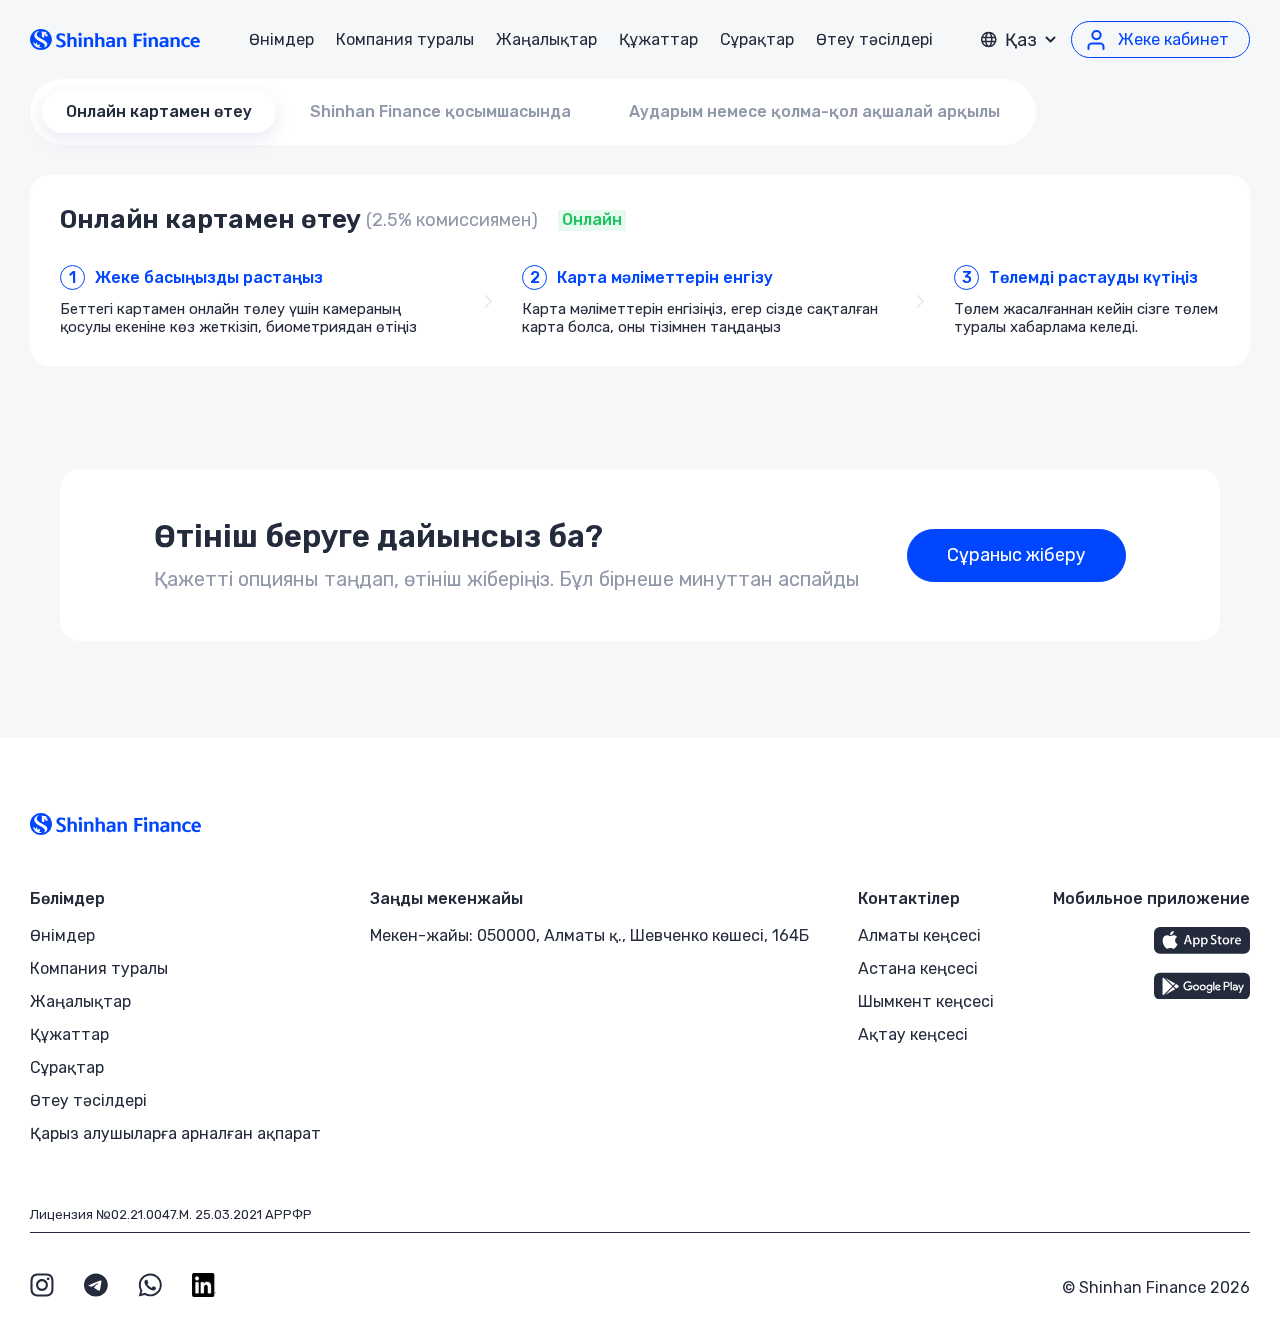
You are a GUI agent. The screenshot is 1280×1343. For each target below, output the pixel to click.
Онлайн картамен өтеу (159, 111)
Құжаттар (658, 39)
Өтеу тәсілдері (874, 39)
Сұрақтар (757, 39)
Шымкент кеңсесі (926, 1001)
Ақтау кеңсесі (913, 1034)
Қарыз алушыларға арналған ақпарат (175, 1133)
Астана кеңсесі (918, 968)
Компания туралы (405, 39)
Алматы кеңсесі (919, 935)
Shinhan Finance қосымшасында (440, 111)
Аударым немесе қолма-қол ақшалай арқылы (814, 111)
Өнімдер (281, 39)
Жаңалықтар (546, 39)
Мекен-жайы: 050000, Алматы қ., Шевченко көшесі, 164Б (589, 935)
